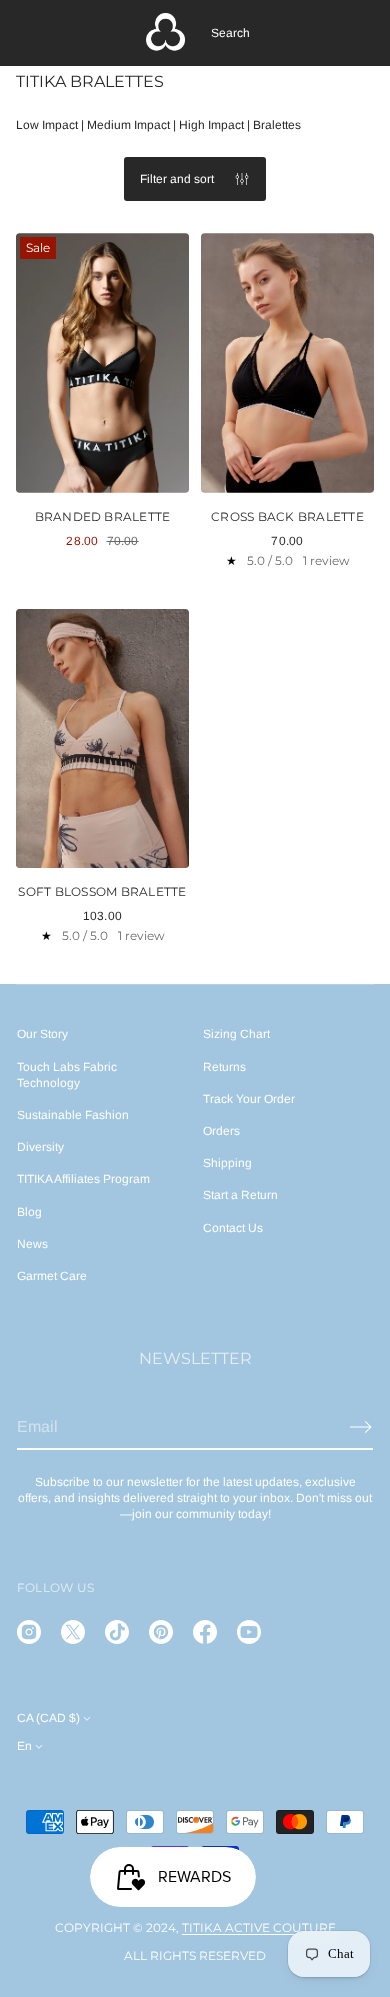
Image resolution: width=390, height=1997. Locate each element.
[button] (230, 33)
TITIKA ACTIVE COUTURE (259, 1927)
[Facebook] (205, 1632)
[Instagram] (29, 1632)
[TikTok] (117, 1632)
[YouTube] (249, 1632)
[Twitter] (73, 1632)
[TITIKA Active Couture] (166, 33)
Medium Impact (128, 125)
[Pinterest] (161, 1632)
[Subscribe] (361, 1427)
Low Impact (47, 125)
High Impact (211, 125)
